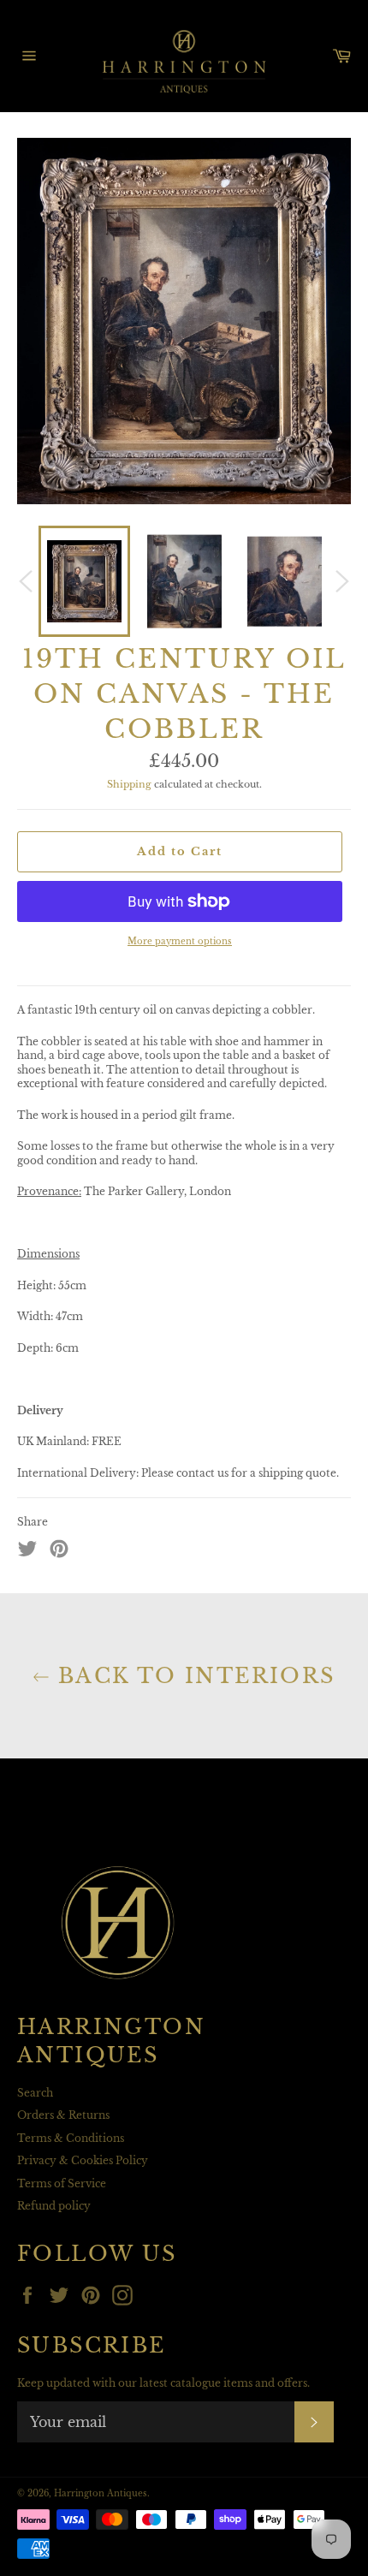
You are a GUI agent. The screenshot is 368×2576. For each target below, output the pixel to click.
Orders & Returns (63, 2115)
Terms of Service (62, 2183)
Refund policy (54, 2206)
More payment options (180, 941)
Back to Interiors (192, 1676)
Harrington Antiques (101, 2494)
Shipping (129, 784)
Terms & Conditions (71, 2138)
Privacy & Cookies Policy (83, 2160)
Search (35, 2093)
